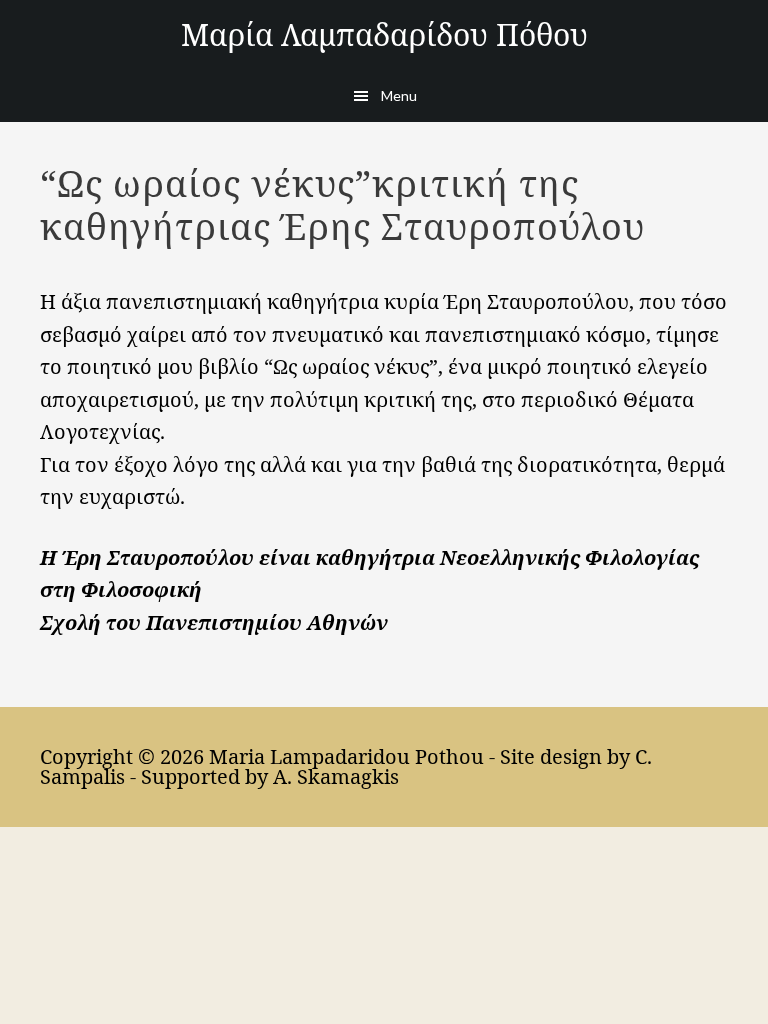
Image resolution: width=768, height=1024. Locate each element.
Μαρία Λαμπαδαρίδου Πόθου (384, 34)
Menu (399, 95)
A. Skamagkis (336, 776)
